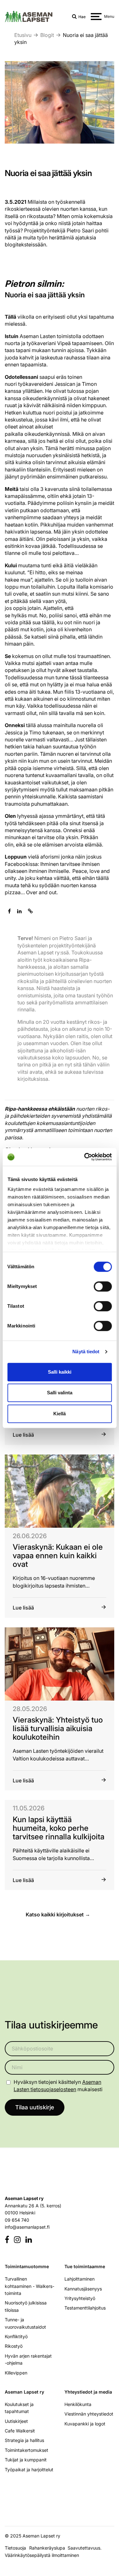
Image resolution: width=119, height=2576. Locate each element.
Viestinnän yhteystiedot (89, 2414)
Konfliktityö (16, 2336)
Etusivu (23, 35)
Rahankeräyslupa (48, 2548)
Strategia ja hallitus (24, 2440)
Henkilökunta (78, 2404)
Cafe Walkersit (20, 2431)
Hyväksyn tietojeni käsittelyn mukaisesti (58, 2085)
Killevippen (16, 2372)
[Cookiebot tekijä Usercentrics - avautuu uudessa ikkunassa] (85, 1157)
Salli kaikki (60, 1372)
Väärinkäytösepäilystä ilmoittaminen (42, 2555)
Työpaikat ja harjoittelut (29, 2469)
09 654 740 (17, 2220)
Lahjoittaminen (79, 2279)
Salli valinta (60, 1393)
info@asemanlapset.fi (27, 2227)
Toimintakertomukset (26, 2450)
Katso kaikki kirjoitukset (55, 1915)
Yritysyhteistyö (80, 2298)
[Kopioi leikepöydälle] (30, 911)
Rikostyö (14, 2346)
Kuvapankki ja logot (85, 2423)
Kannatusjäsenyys (83, 2288)
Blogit (47, 35)
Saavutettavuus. (86, 2548)
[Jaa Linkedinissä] (19, 911)
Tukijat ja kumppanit (26, 2460)
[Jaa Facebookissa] (9, 911)
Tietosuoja (15, 2548)
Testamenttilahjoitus (85, 2308)
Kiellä (60, 1414)
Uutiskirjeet (16, 2421)
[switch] (103, 1286)
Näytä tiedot (86, 1352)
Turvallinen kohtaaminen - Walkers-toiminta (30, 2286)
